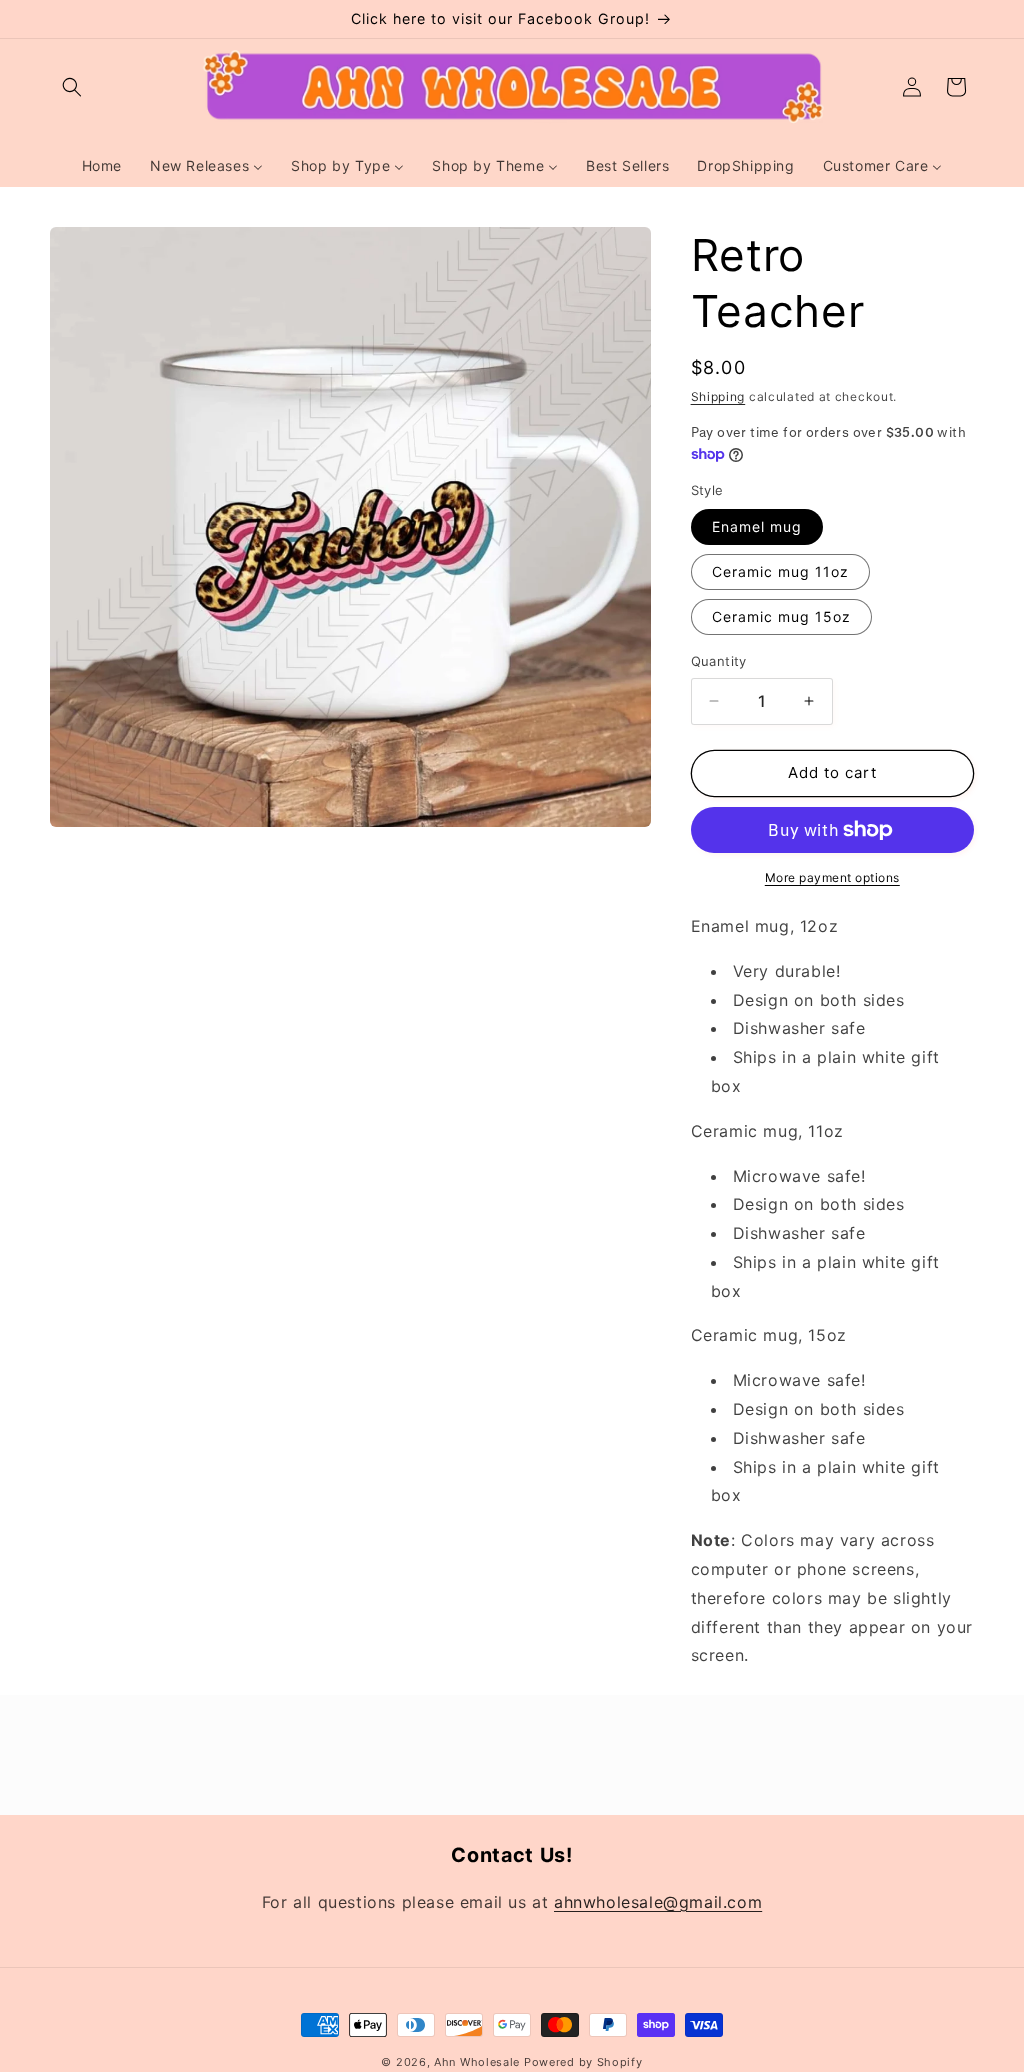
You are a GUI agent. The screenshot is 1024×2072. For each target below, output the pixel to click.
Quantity (719, 661)
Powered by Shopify (583, 2062)
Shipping (718, 396)
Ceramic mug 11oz (780, 571)
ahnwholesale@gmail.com (658, 1902)
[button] (72, 87)
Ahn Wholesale (477, 2062)
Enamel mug (757, 526)
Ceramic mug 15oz (781, 616)
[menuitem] (102, 166)
